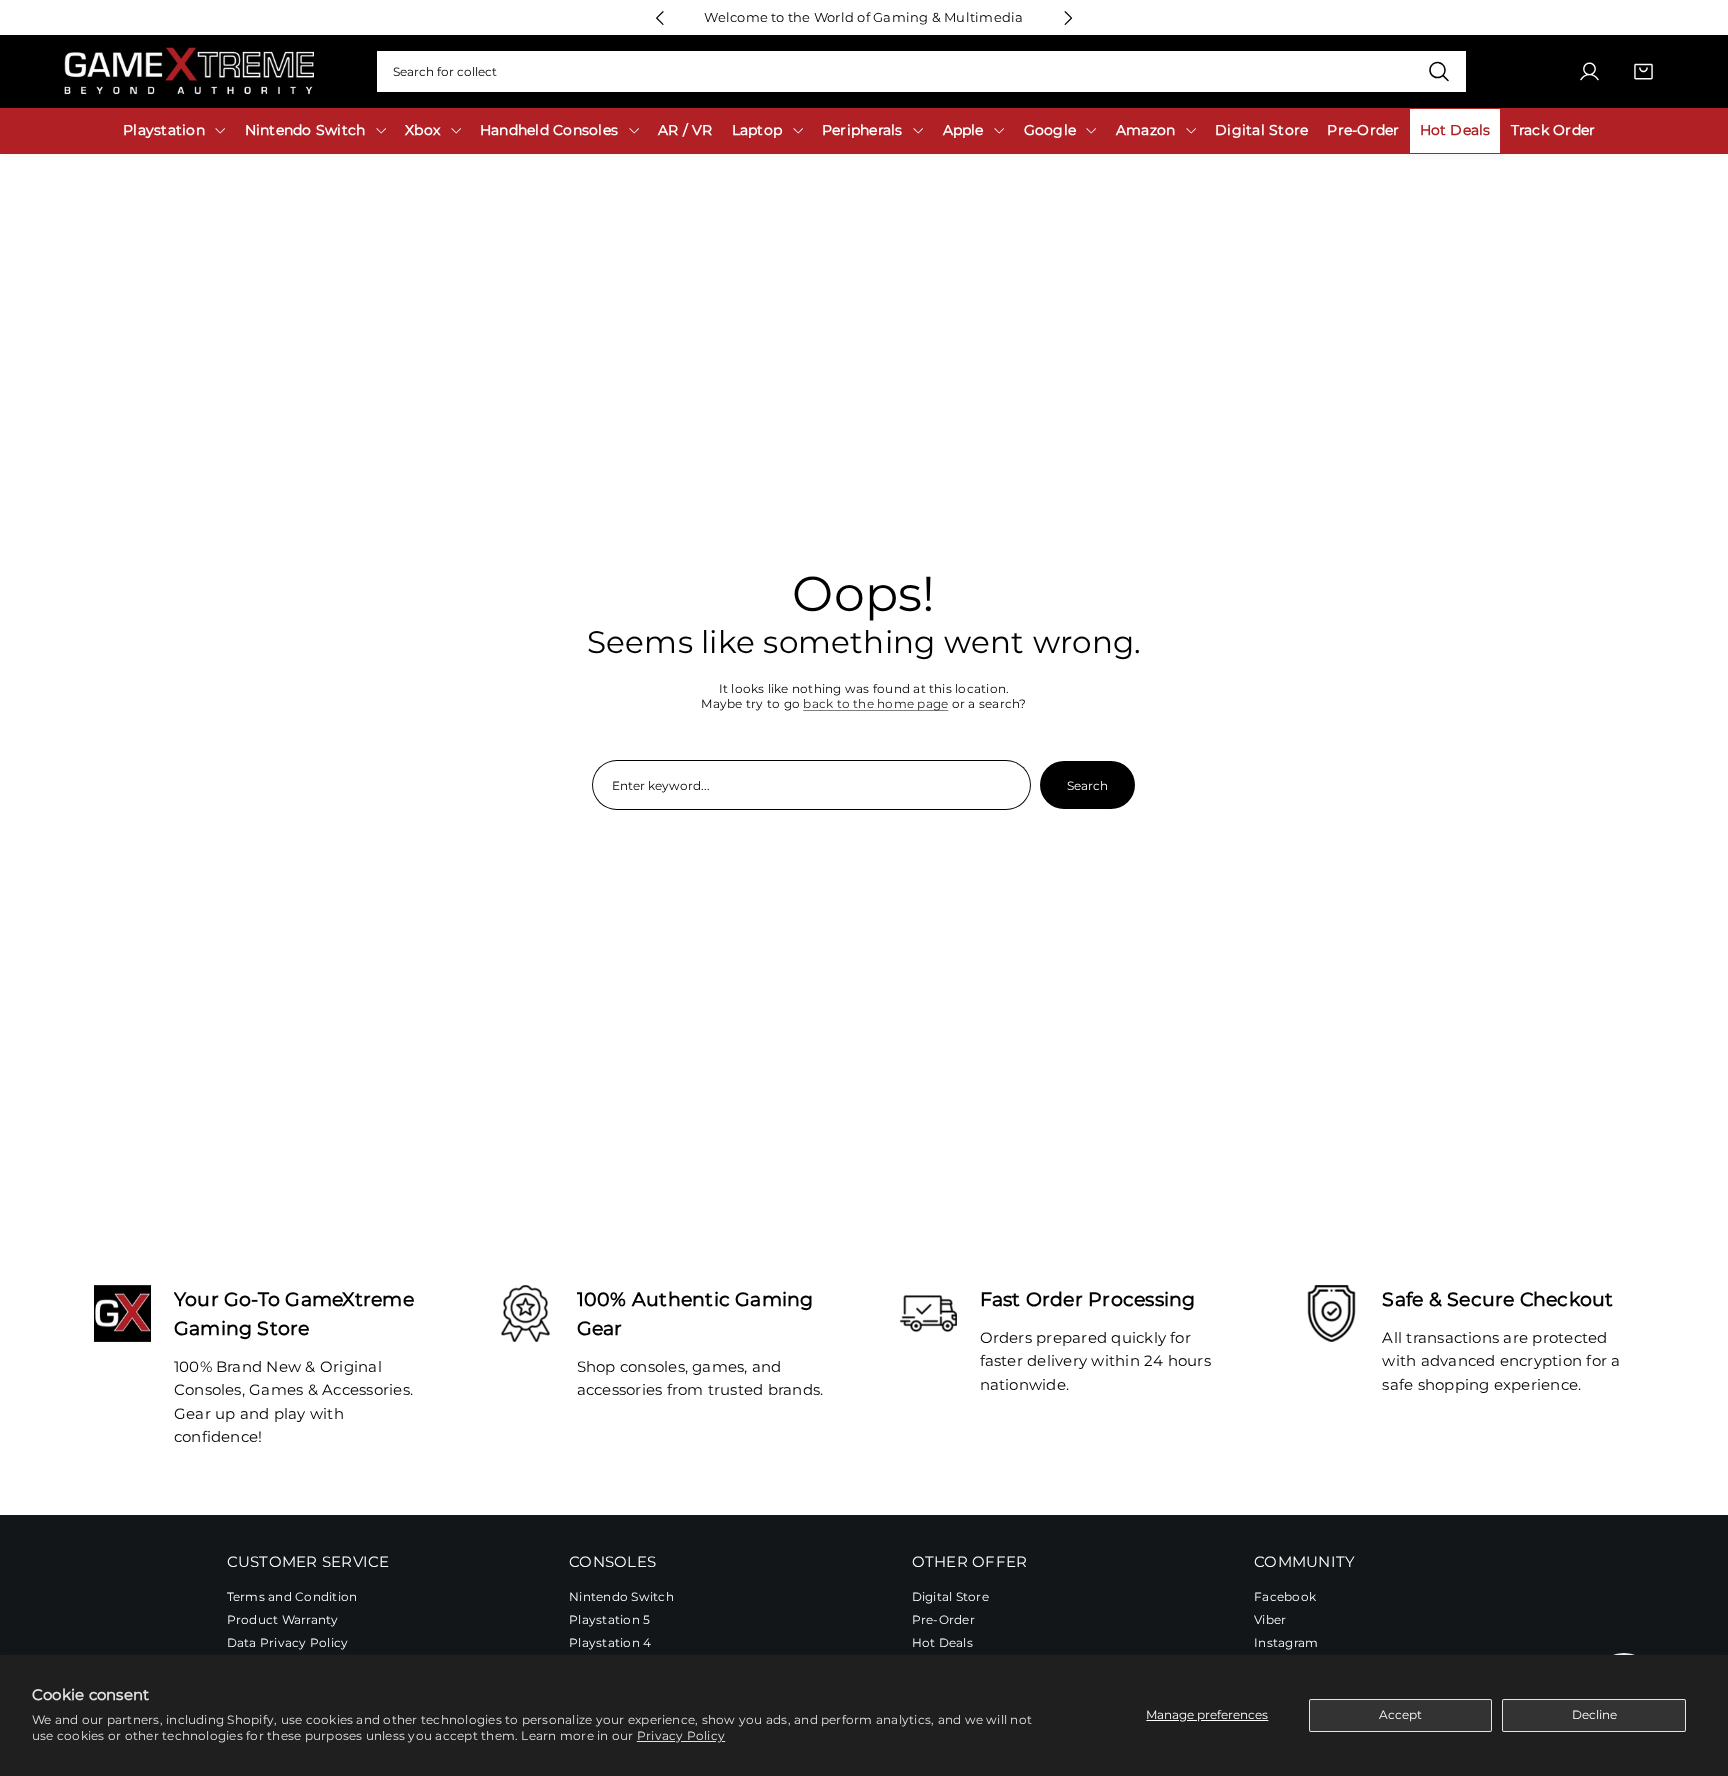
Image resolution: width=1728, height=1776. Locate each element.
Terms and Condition (292, 1596)
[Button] (659, 17)
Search (1087, 785)
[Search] (1438, 72)
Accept (1400, 1714)
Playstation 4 (610, 1641)
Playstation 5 (609, 1618)
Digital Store (950, 1596)
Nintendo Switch (621, 1596)
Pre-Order (943, 1618)
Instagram (1286, 1641)
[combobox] (921, 72)
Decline (1594, 1714)
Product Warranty (283, 1618)
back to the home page (875, 703)
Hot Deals (942, 1641)
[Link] (189, 71)
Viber (1270, 1618)
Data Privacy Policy (288, 1641)
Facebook (1285, 1596)
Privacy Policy (681, 1735)
